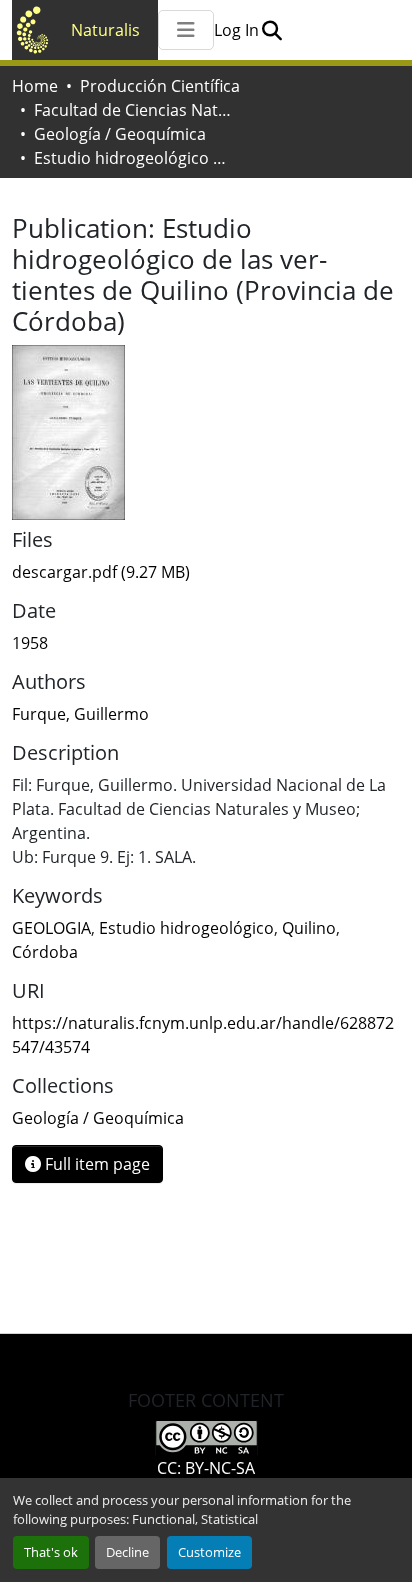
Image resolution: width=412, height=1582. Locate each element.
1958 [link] (30, 643)
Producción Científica (160, 86)
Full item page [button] (95, 1164)
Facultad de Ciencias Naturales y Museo (134, 110)
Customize (209, 1552)
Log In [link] (236, 30)
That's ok (51, 1552)
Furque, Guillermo (80, 714)
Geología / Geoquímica (120, 134)
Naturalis (105, 30)
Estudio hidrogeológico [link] (186, 928)
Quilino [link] (309, 928)
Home (35, 86)
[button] (271, 30)
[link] (206, 572)
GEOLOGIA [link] (51, 928)
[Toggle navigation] (186, 30)
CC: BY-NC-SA (206, 1468)
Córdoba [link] (45, 952)
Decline (127, 1552)
